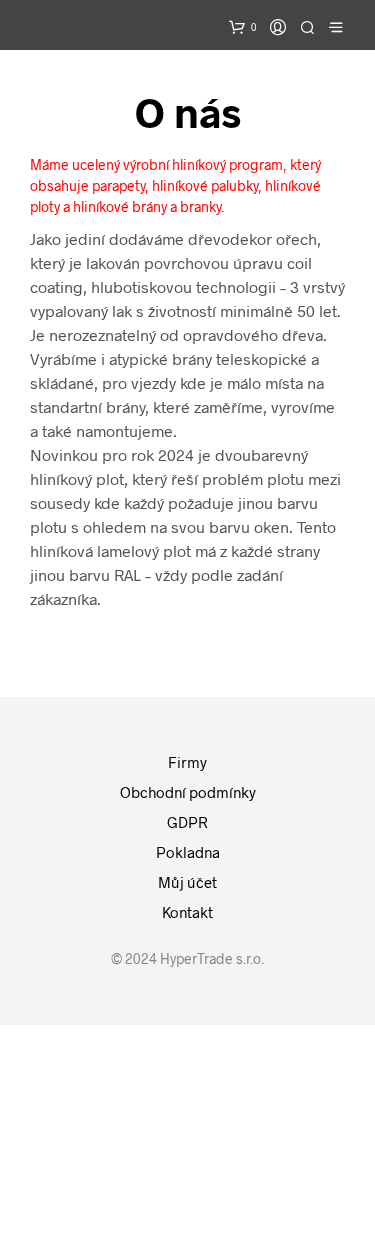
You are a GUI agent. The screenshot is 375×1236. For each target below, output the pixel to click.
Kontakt (187, 912)
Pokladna (188, 852)
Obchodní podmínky (188, 792)
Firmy (187, 762)
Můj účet (187, 882)
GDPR (187, 822)
